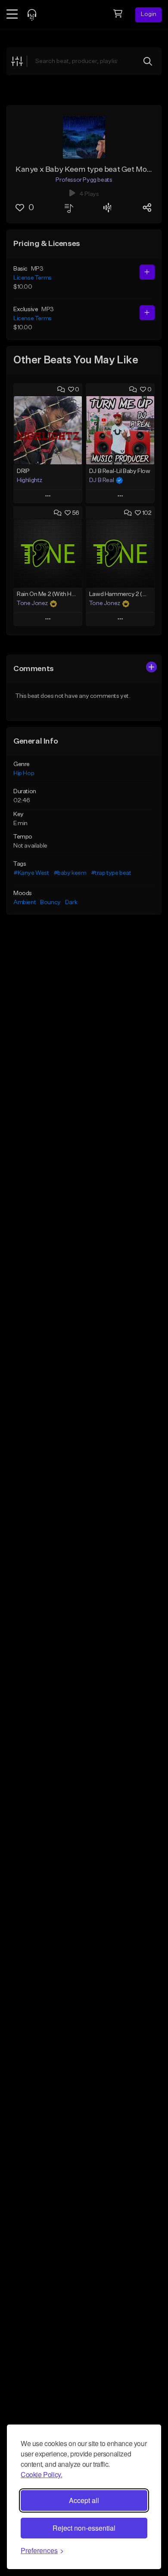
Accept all (84, 2500)
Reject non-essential (84, 2528)
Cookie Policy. (41, 2474)
